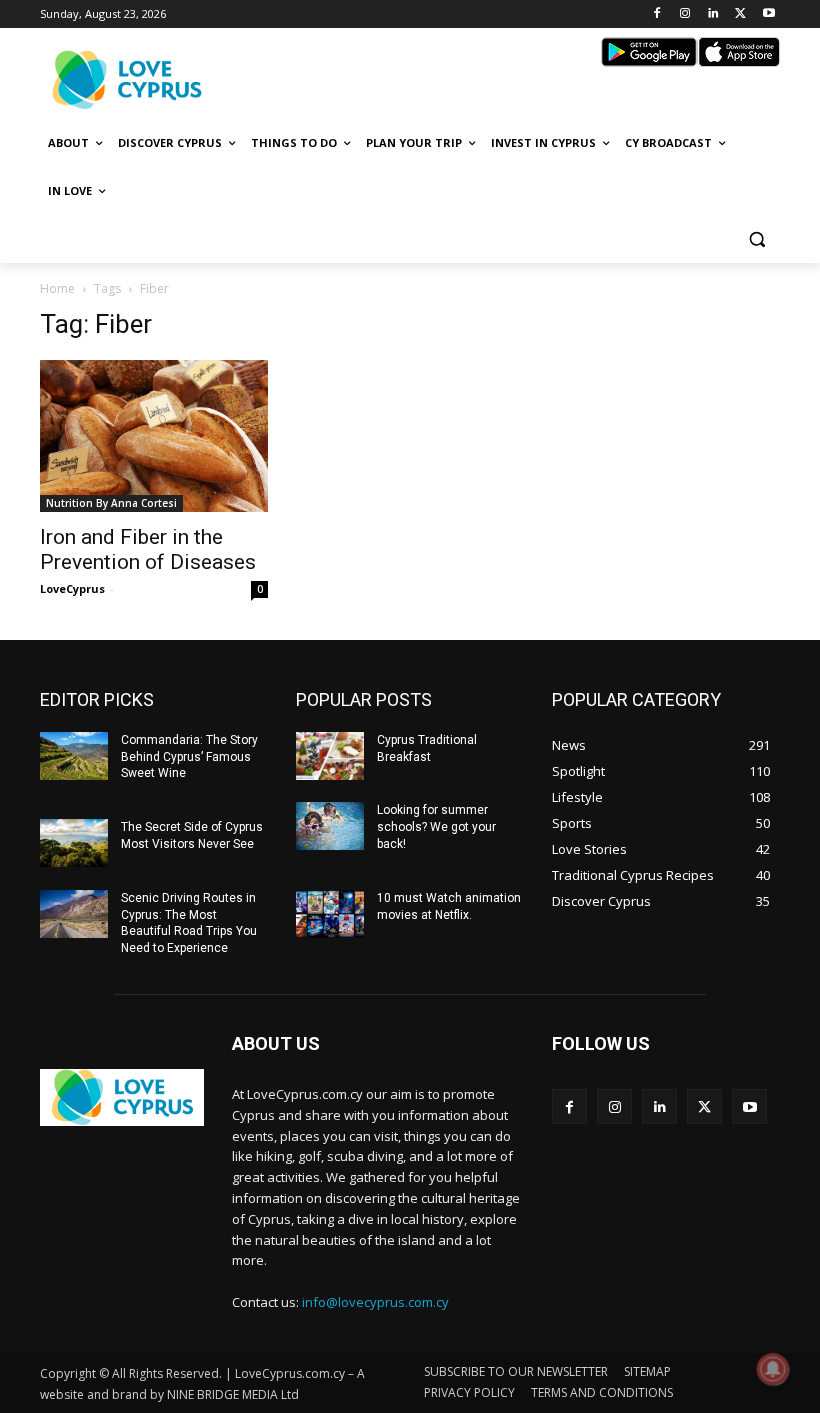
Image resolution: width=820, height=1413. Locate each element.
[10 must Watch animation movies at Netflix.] (330, 914)
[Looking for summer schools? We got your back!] (330, 826)
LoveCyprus (72, 588)
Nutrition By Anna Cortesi (111, 503)
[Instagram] (685, 14)
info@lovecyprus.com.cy (375, 1302)
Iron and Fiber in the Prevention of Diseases (148, 549)
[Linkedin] (713, 14)
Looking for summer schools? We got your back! (436, 827)
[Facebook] (657, 14)
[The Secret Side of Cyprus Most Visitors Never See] (74, 843)
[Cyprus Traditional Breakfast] (330, 756)
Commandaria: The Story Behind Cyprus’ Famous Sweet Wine (189, 757)
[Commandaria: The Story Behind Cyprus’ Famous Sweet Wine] (74, 756)
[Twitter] (740, 14)
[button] (756, 239)
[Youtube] (768, 14)
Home (57, 288)
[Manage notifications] (773, 1369)
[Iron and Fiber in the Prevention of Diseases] (154, 436)
